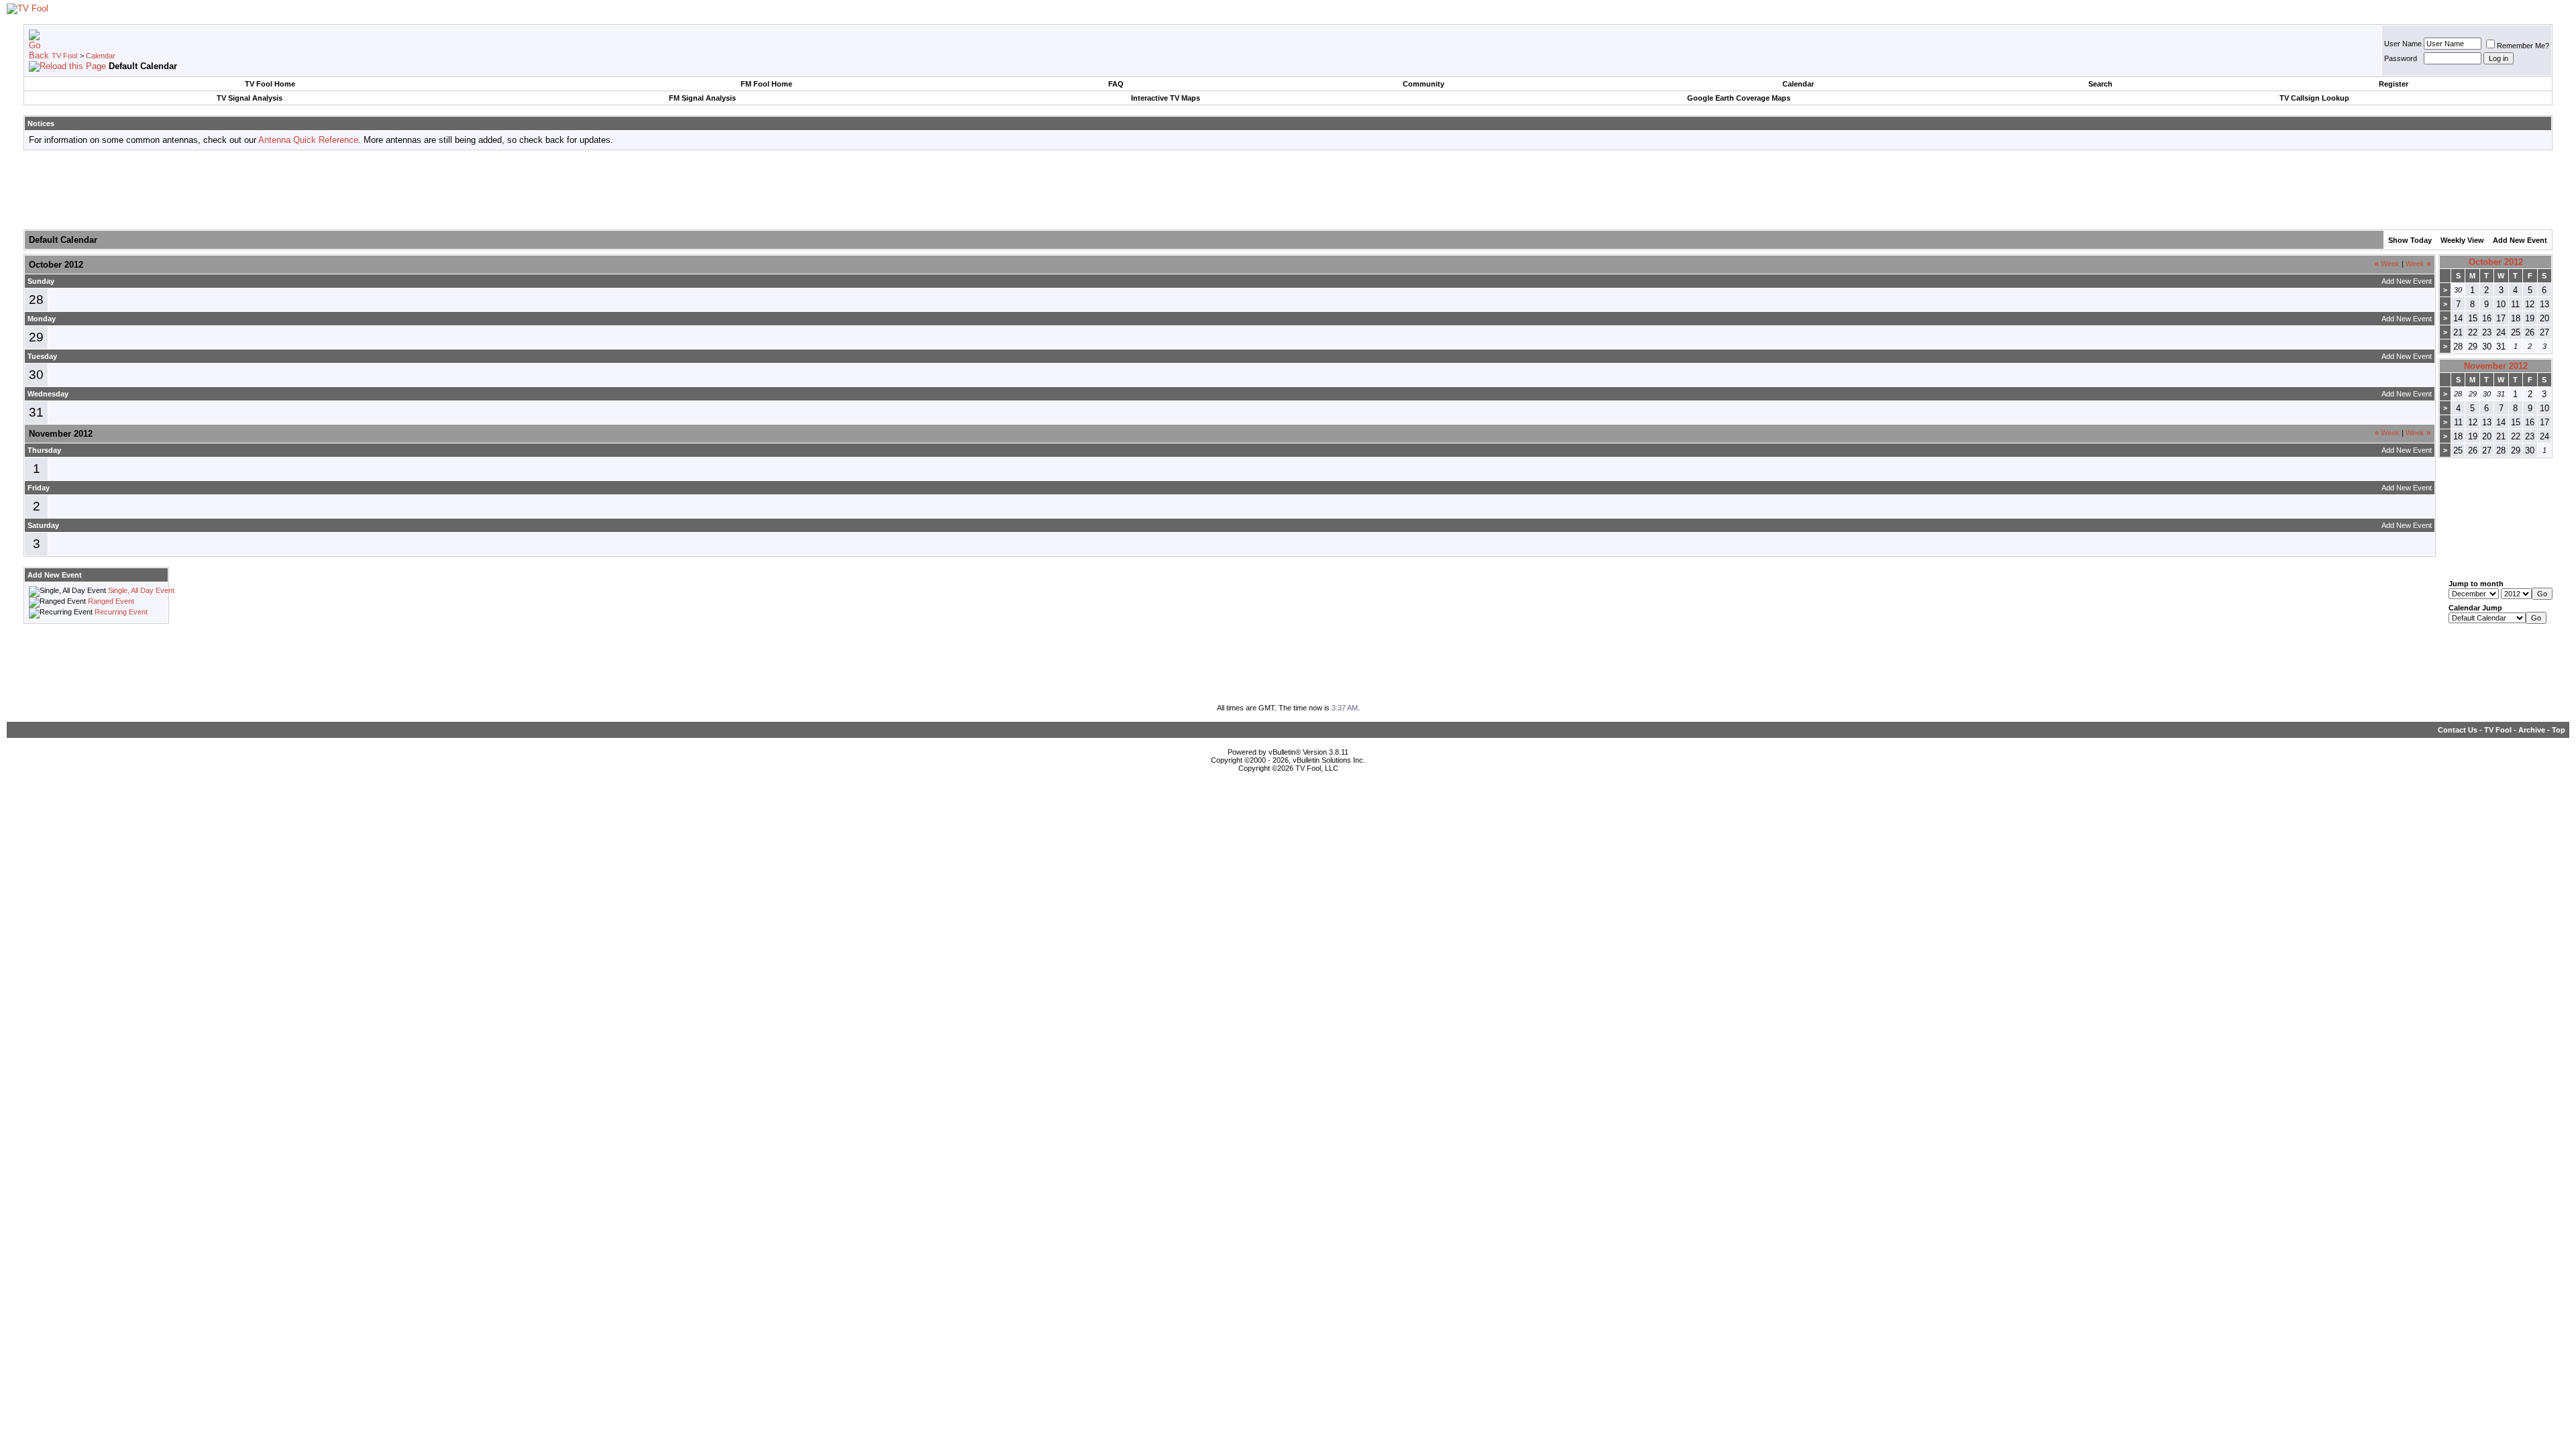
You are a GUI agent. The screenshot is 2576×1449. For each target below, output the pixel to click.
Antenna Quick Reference (308, 140)
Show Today (2410, 240)
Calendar (101, 56)
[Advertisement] (1288, 191)
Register (2394, 84)
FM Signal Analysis (702, 98)
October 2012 (2496, 262)
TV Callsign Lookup (2314, 98)
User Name (2403, 44)
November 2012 (2496, 366)
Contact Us (2458, 730)
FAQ (1116, 84)
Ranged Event (111, 601)
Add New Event (2520, 240)
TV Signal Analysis (250, 98)
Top (2559, 730)
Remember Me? (2523, 46)
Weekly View (2462, 240)
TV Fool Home (270, 84)
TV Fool (64, 56)
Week (2387, 264)
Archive (2532, 730)
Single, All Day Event (141, 590)
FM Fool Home (766, 84)
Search (2100, 84)
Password (2401, 58)
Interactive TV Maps (1166, 98)
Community (1424, 84)
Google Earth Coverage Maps (1739, 98)
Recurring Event (121, 612)
